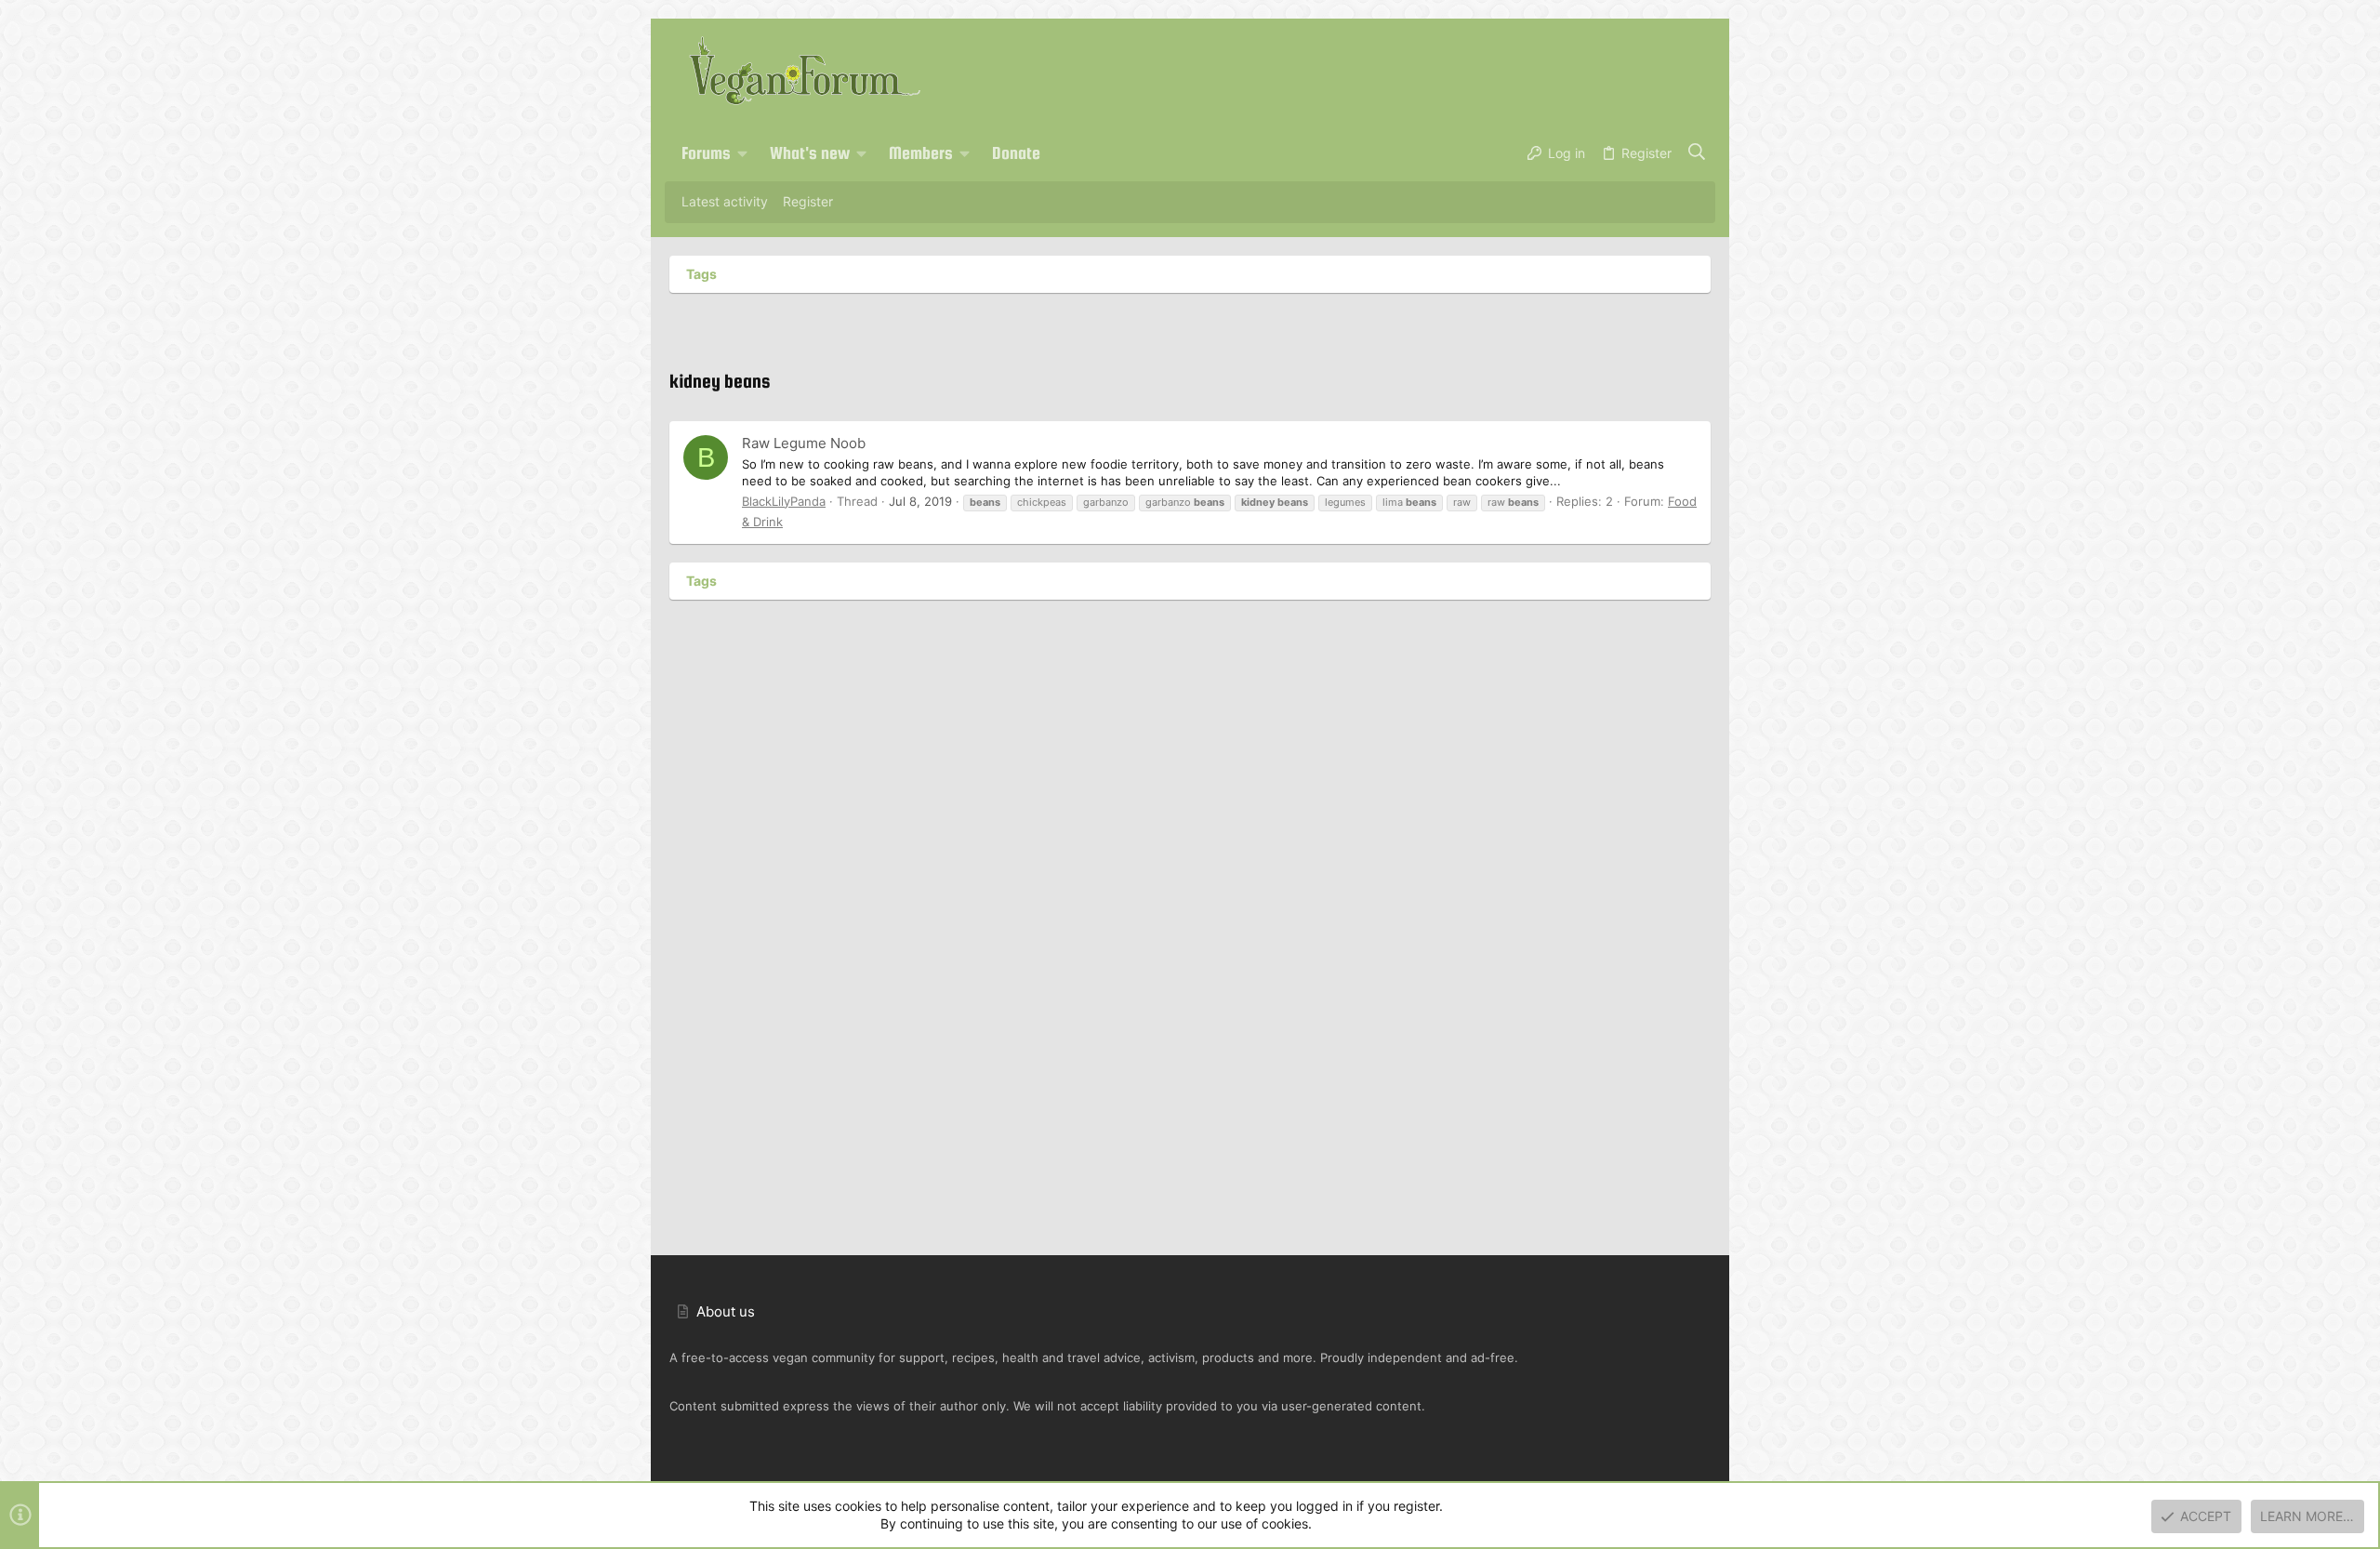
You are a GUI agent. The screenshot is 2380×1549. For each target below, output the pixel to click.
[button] (743, 153)
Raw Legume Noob (804, 443)
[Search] (1697, 153)
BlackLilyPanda (784, 501)
